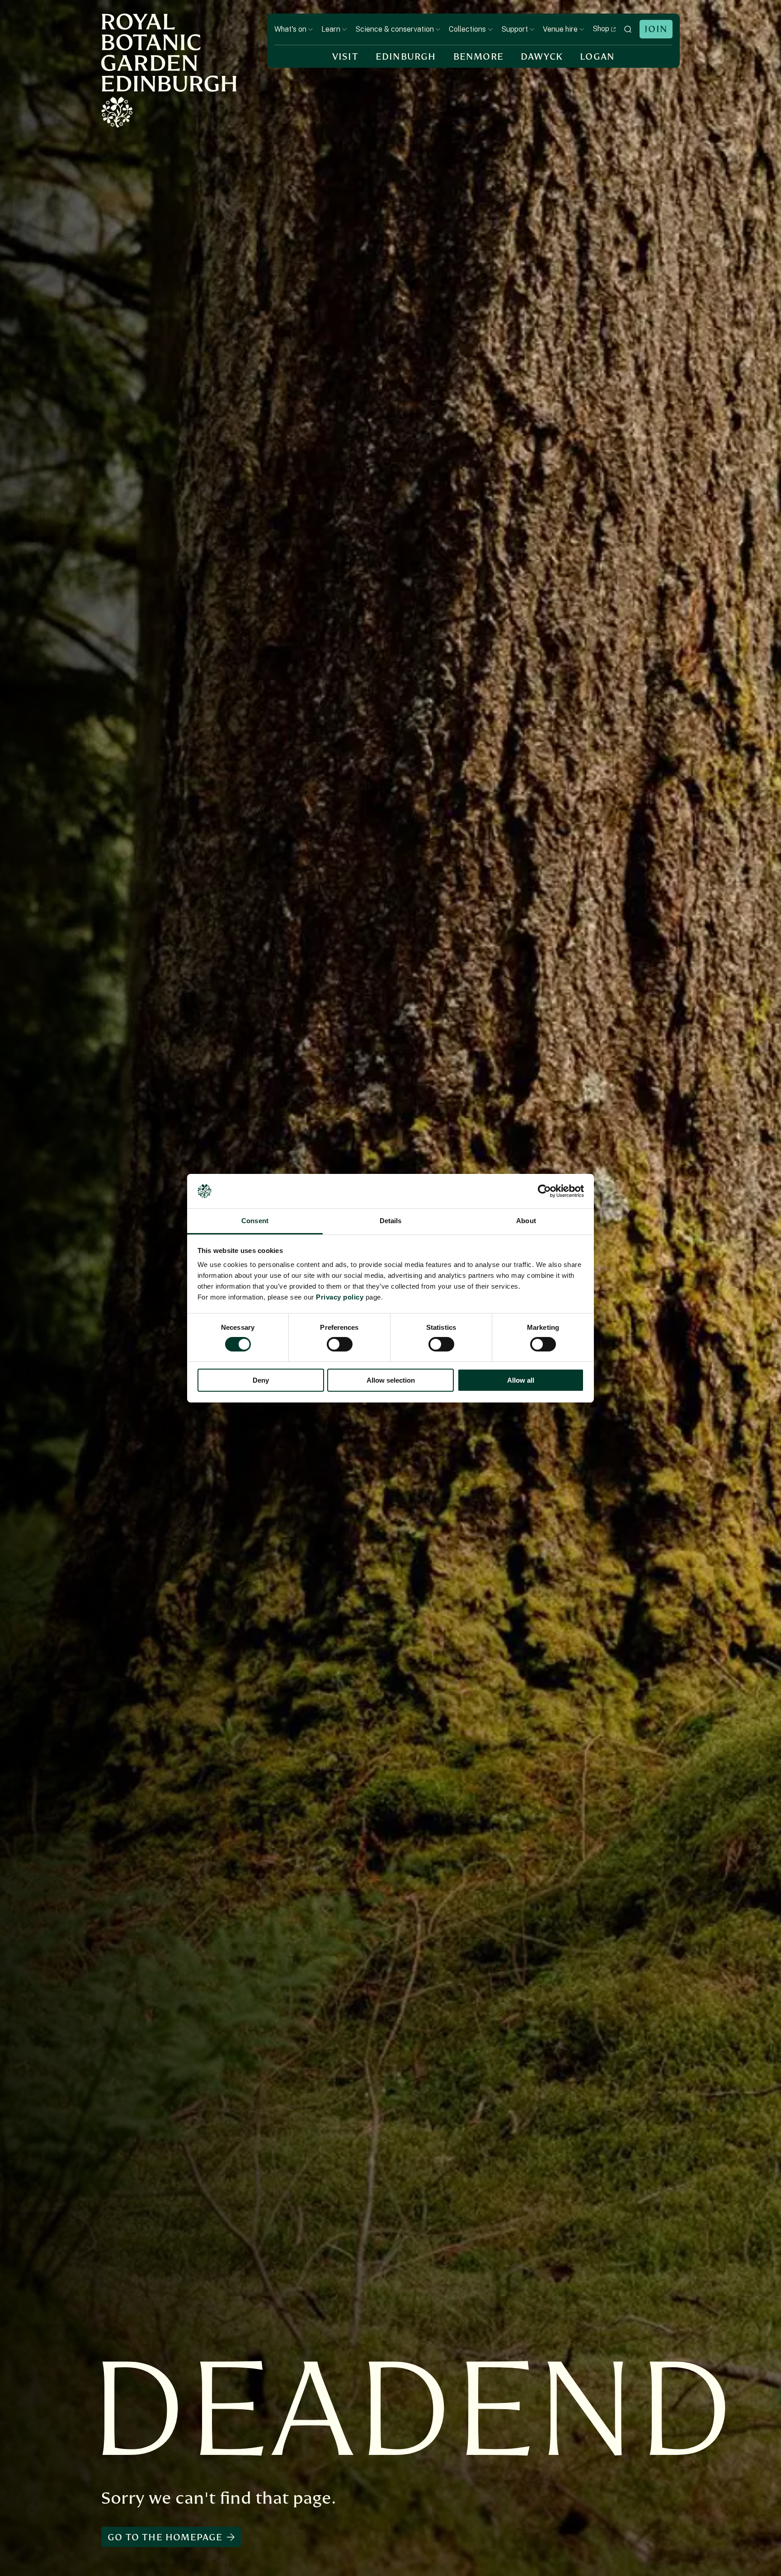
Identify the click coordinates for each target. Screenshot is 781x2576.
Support (515, 29)
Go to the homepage (165, 2537)
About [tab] (526, 1221)
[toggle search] (628, 29)
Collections (467, 29)
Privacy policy (340, 1297)
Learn (331, 29)
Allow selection (391, 1380)
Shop (601, 29)
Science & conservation (395, 29)
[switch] (340, 1344)
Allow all (521, 1380)
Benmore (478, 57)
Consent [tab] (255, 1221)
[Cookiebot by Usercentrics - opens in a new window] (544, 1191)
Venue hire (560, 29)
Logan (597, 57)
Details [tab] (391, 1221)
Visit (345, 57)
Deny (261, 1380)
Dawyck (542, 57)
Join (656, 29)
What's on (290, 29)
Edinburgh (406, 57)
